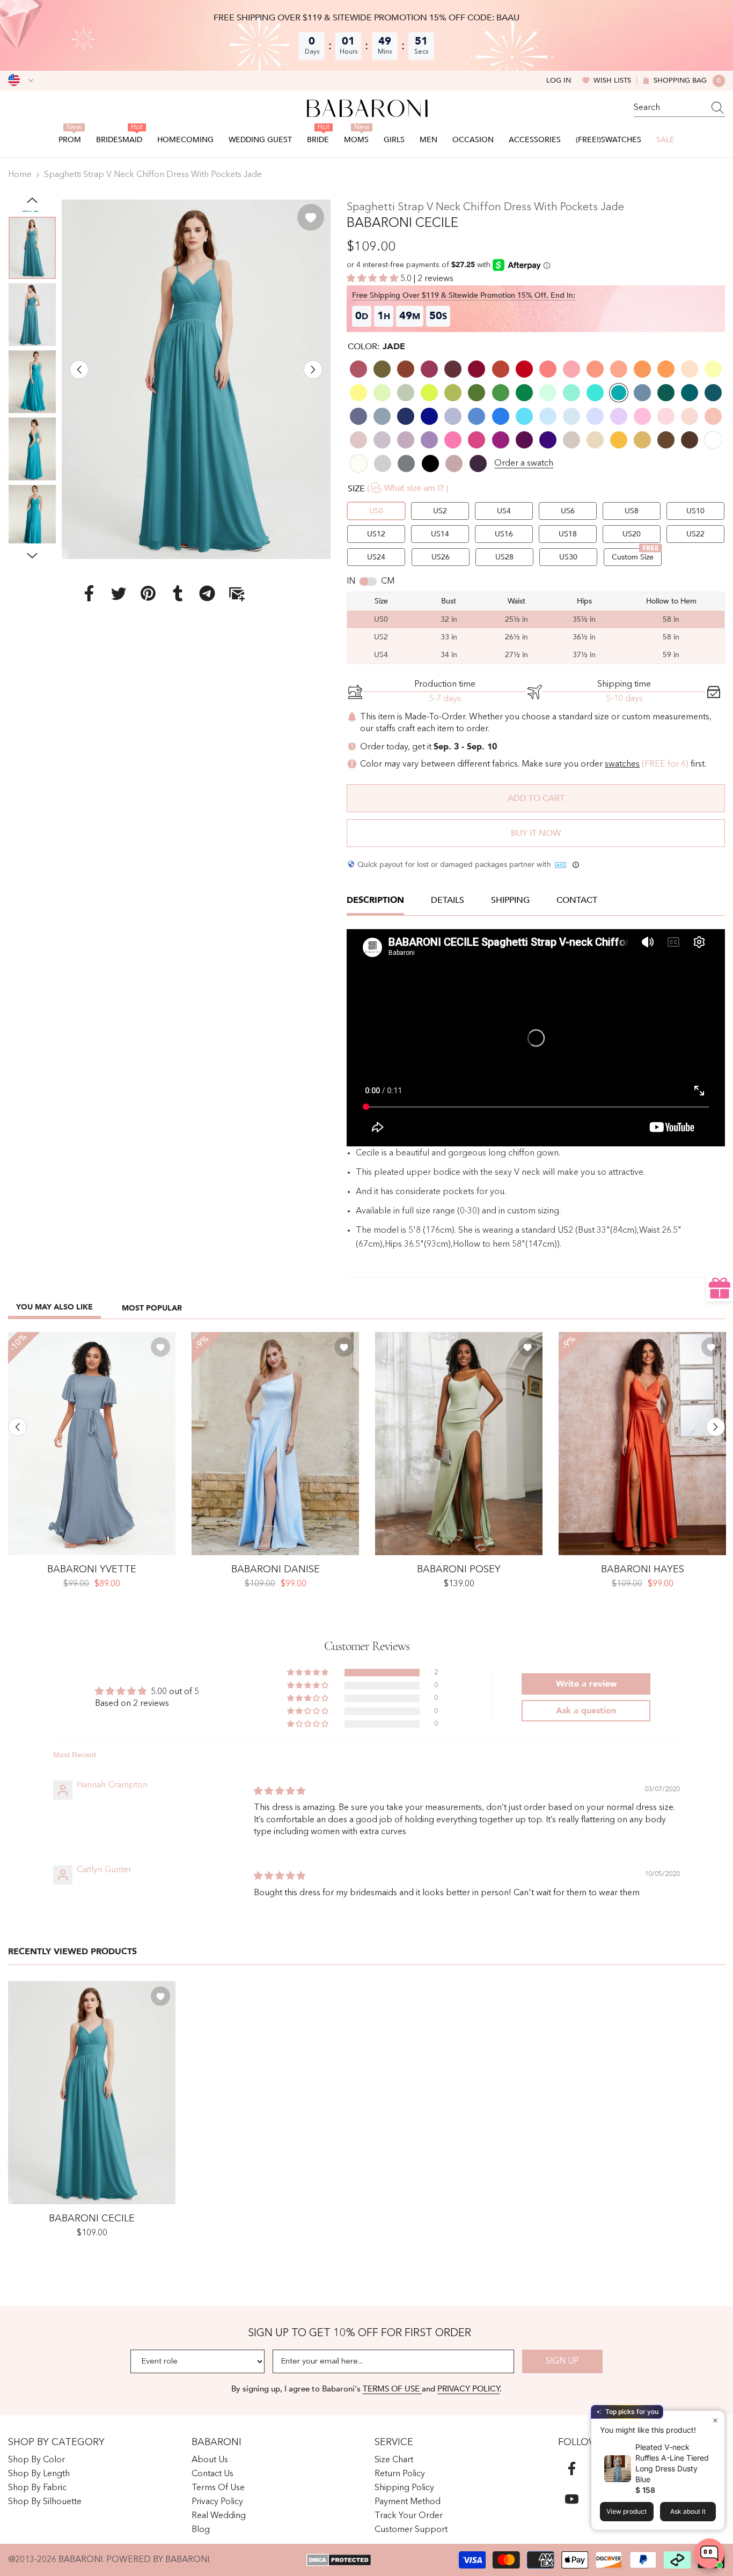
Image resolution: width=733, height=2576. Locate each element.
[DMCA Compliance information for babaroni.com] (339, 2560)
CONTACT (577, 900)
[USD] (21, 80)
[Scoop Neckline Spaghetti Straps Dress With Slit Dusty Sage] (459, 1444)
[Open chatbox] (709, 2553)
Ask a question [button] (586, 1711)
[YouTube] (572, 2499)
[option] (196, 379)
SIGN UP (562, 2361)
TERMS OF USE (392, 2389)
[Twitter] (119, 593)
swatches (622, 764)
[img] (280, 1792)
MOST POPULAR (152, 1308)
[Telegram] (207, 593)
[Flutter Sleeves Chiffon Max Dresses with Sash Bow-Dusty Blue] (92, 1444)
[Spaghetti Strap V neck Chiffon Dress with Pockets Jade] (92, 2093)
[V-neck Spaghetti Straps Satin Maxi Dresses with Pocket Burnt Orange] (642, 1444)
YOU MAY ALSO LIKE (54, 1307)
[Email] (237, 593)
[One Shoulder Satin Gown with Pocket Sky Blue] (275, 1444)
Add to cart (536, 798)
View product (626, 2511)
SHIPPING (510, 900)
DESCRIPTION (375, 900)
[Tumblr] (178, 593)
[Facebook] (89, 593)
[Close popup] (715, 2420)
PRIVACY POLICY (468, 2389)
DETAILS (448, 900)
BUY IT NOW (536, 833)
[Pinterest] (148, 593)
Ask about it (688, 2511)
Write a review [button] (586, 1684)
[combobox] (669, 108)
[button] (79, 369)
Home (20, 175)
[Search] (679, 108)
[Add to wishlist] (311, 217)
